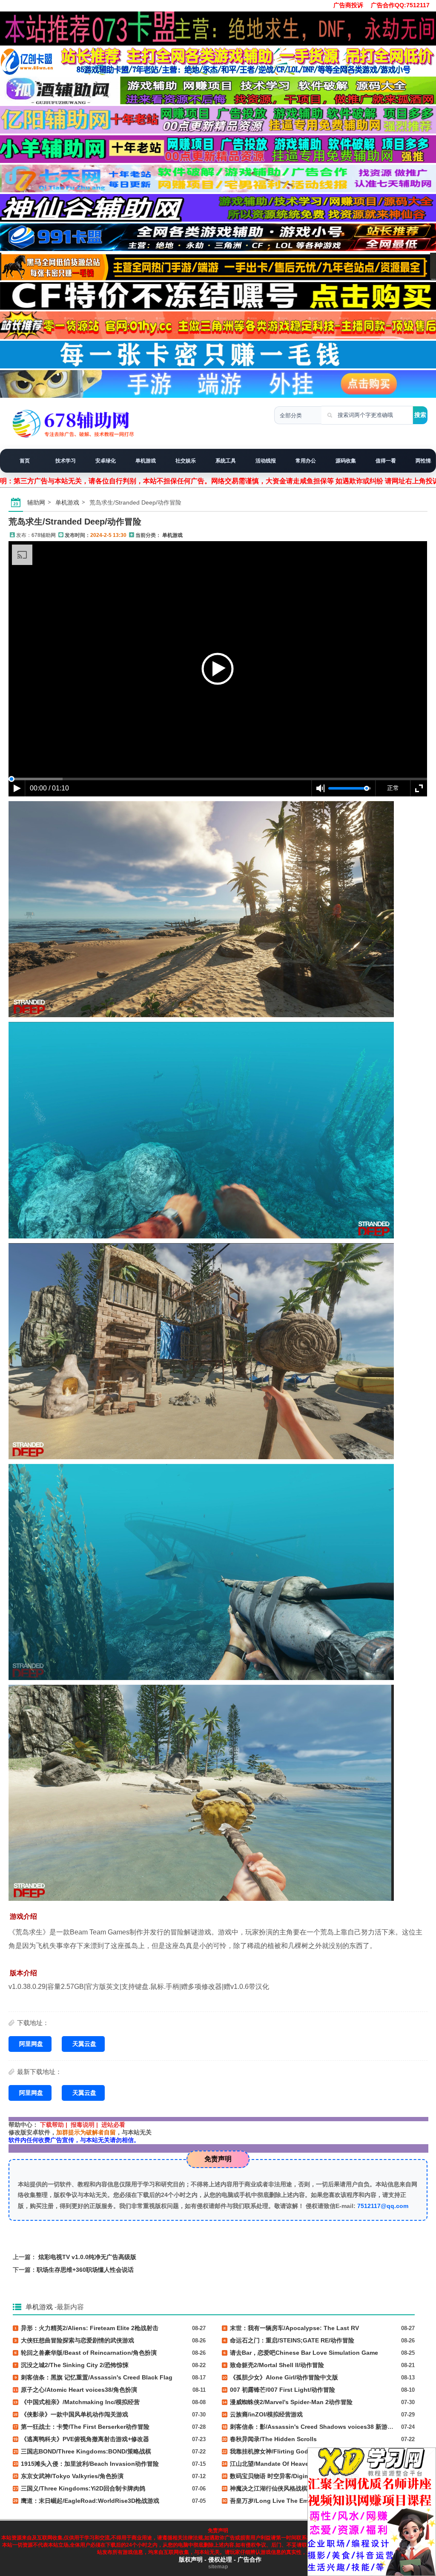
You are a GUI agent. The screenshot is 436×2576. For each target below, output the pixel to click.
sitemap (218, 2567)
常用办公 (306, 461)
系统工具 (226, 461)
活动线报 (266, 461)
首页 (25, 461)
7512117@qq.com (383, 2206)
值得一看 (386, 461)
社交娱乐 (186, 461)
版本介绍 (23, 1973)
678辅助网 (44, 535)
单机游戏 (146, 461)
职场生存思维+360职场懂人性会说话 (85, 2270)
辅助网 (36, 502)
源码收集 (346, 461)
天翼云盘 (84, 2044)
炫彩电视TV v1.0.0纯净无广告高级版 (87, 2257)
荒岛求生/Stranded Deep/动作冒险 (75, 522)
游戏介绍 (23, 1916)
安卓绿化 (106, 461)
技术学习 (66, 461)
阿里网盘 (31, 2044)
